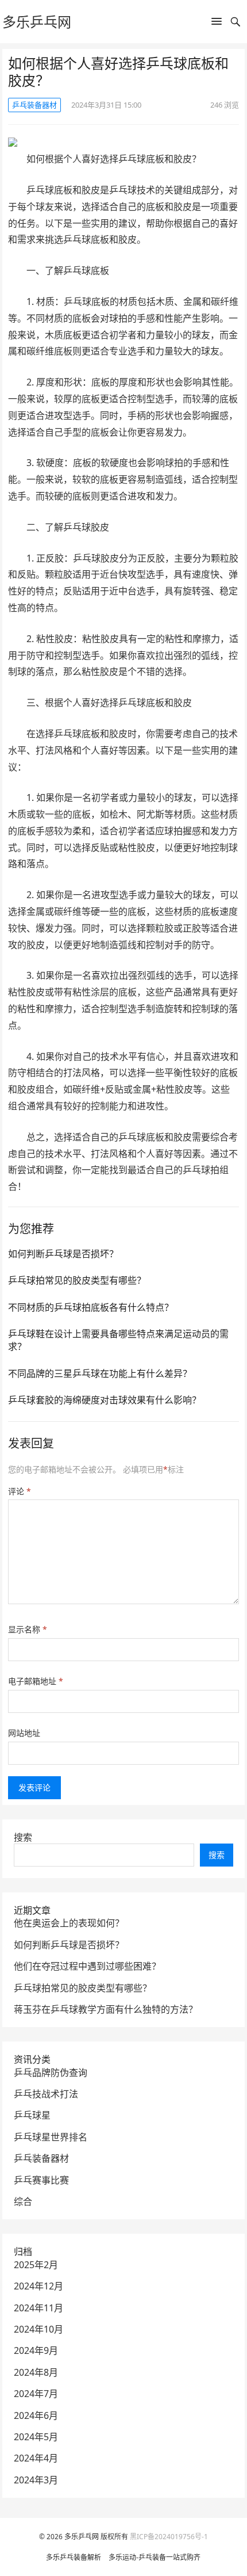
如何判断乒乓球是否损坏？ (63, 1254)
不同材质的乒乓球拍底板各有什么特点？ (91, 1307)
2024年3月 (36, 2480)
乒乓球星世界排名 (51, 2137)
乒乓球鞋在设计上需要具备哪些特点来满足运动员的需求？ (118, 1340)
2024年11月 (38, 2308)
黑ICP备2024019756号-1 (169, 2537)
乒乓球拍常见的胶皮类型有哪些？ (77, 1280)
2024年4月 (36, 2458)
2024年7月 (36, 2394)
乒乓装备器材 (34, 105)
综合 (23, 2201)
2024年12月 (38, 2286)
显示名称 (28, 1629)
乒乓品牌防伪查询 (51, 2073)
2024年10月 (38, 2329)
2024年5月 (36, 2437)
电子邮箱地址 (36, 1681)
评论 (20, 1491)
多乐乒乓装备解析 (74, 2557)
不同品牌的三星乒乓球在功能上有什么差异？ (100, 1373)
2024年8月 (36, 2372)
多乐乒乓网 (37, 22)
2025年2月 (36, 2265)
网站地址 (24, 1733)
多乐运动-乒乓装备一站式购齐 (155, 2557)
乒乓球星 (32, 2115)
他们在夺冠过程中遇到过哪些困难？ (87, 1966)
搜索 (23, 1837)
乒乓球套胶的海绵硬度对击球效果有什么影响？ (105, 1400)
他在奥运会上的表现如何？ (69, 1923)
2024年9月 (36, 2350)
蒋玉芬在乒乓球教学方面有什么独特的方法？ (106, 2009)
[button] (217, 24)
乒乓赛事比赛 (41, 2180)
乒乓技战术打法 (46, 2094)
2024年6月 (36, 2415)
